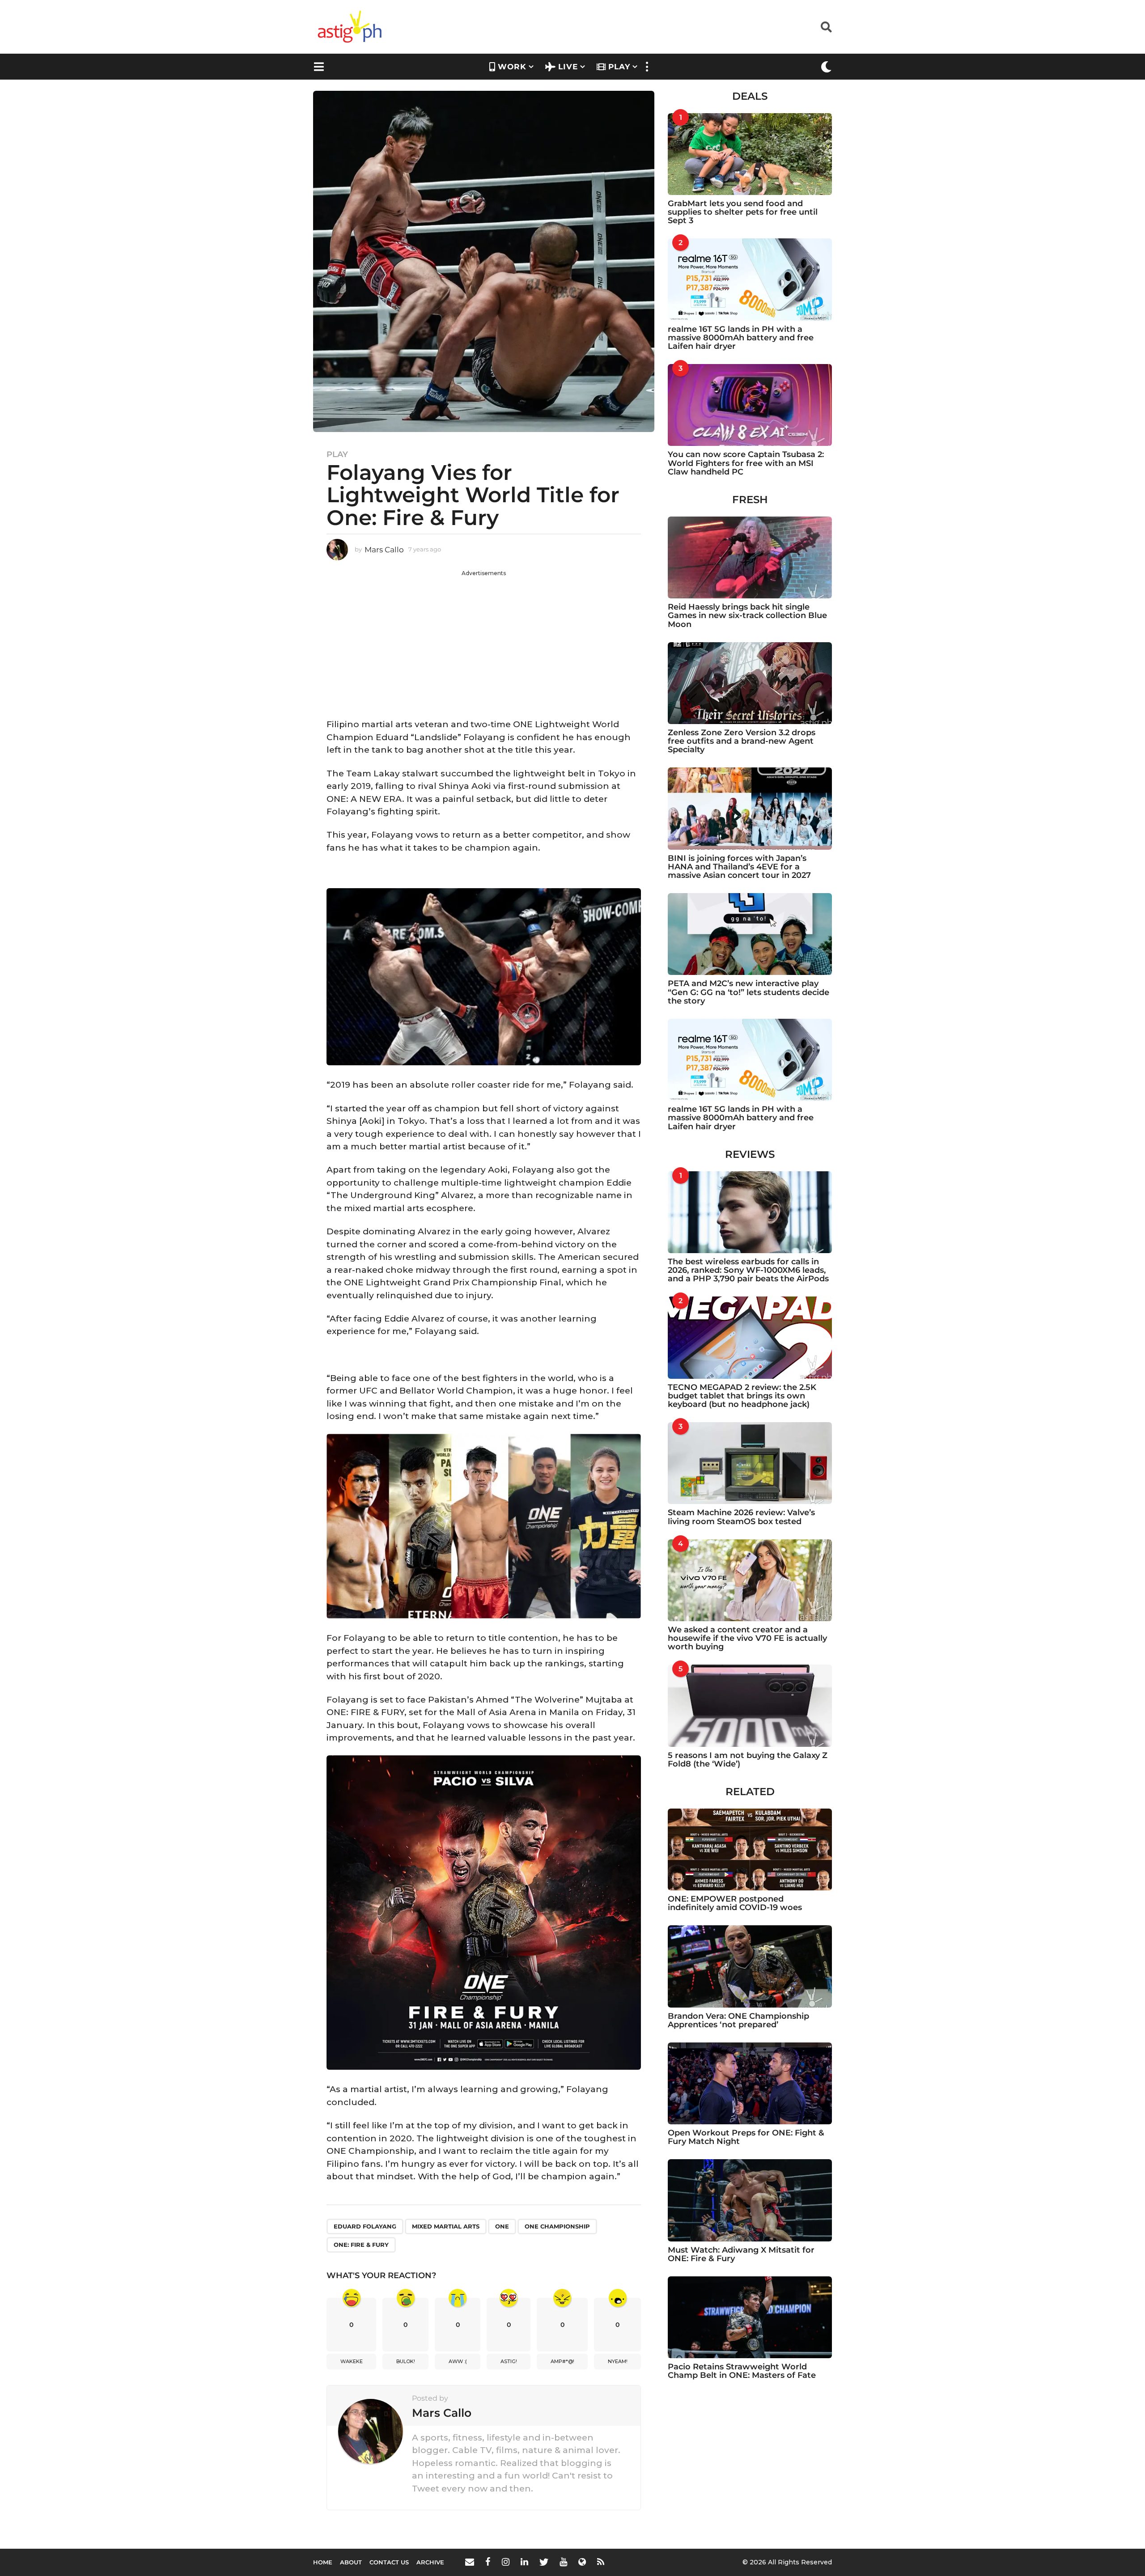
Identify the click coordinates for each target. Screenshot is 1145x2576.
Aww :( (458, 2361)
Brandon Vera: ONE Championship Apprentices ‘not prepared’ (738, 2020)
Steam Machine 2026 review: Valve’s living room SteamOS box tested (741, 1517)
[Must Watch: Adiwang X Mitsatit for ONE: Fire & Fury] (750, 2200)
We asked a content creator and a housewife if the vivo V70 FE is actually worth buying (747, 1638)
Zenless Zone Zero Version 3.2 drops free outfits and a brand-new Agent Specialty (742, 741)
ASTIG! (509, 2361)
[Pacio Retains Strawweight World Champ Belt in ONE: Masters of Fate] (750, 2317)
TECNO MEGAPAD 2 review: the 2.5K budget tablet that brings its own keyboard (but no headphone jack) (742, 1396)
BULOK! (406, 2361)
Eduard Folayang (365, 2226)
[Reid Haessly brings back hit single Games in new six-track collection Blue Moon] (750, 557)
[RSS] (601, 2562)
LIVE (568, 67)
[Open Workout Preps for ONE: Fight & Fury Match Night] (750, 2083)
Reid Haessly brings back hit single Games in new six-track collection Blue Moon (747, 616)
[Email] (470, 2562)
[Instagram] (506, 2562)
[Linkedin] (524, 2562)
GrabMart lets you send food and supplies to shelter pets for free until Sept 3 (743, 212)
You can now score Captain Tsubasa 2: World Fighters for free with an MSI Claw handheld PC (746, 463)
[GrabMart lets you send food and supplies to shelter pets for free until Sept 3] (750, 154)
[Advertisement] (484, 640)
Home (323, 2562)
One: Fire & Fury (361, 2245)
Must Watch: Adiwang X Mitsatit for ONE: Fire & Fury (741, 2254)
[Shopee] (582, 2562)
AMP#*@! (562, 2361)
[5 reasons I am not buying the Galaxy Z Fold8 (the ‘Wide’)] (750, 1705)
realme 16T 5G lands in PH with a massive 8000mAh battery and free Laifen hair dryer (741, 338)
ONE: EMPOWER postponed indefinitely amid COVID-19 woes (735, 1903)
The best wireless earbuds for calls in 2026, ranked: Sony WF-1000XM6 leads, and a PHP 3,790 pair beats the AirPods (748, 1270)
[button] (826, 27)
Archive (430, 2562)
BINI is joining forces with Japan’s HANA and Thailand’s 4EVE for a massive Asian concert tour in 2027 (739, 867)
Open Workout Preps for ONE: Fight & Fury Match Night (746, 2137)
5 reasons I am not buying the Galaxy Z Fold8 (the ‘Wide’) (748, 1760)
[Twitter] (544, 2562)
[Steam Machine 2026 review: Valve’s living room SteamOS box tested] (750, 1463)
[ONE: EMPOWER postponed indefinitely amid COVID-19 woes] (750, 1849)
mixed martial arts (446, 2226)
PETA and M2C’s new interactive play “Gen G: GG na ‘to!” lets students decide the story (748, 992)
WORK (512, 67)
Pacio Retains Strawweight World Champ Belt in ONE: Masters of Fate (742, 2371)
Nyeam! (618, 2361)
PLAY (619, 67)
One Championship (557, 2226)
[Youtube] (563, 2562)
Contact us (389, 2562)
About (351, 2562)
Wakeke (352, 2361)
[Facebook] (488, 2562)
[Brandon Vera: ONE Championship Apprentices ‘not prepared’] (750, 1966)
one (502, 2226)
